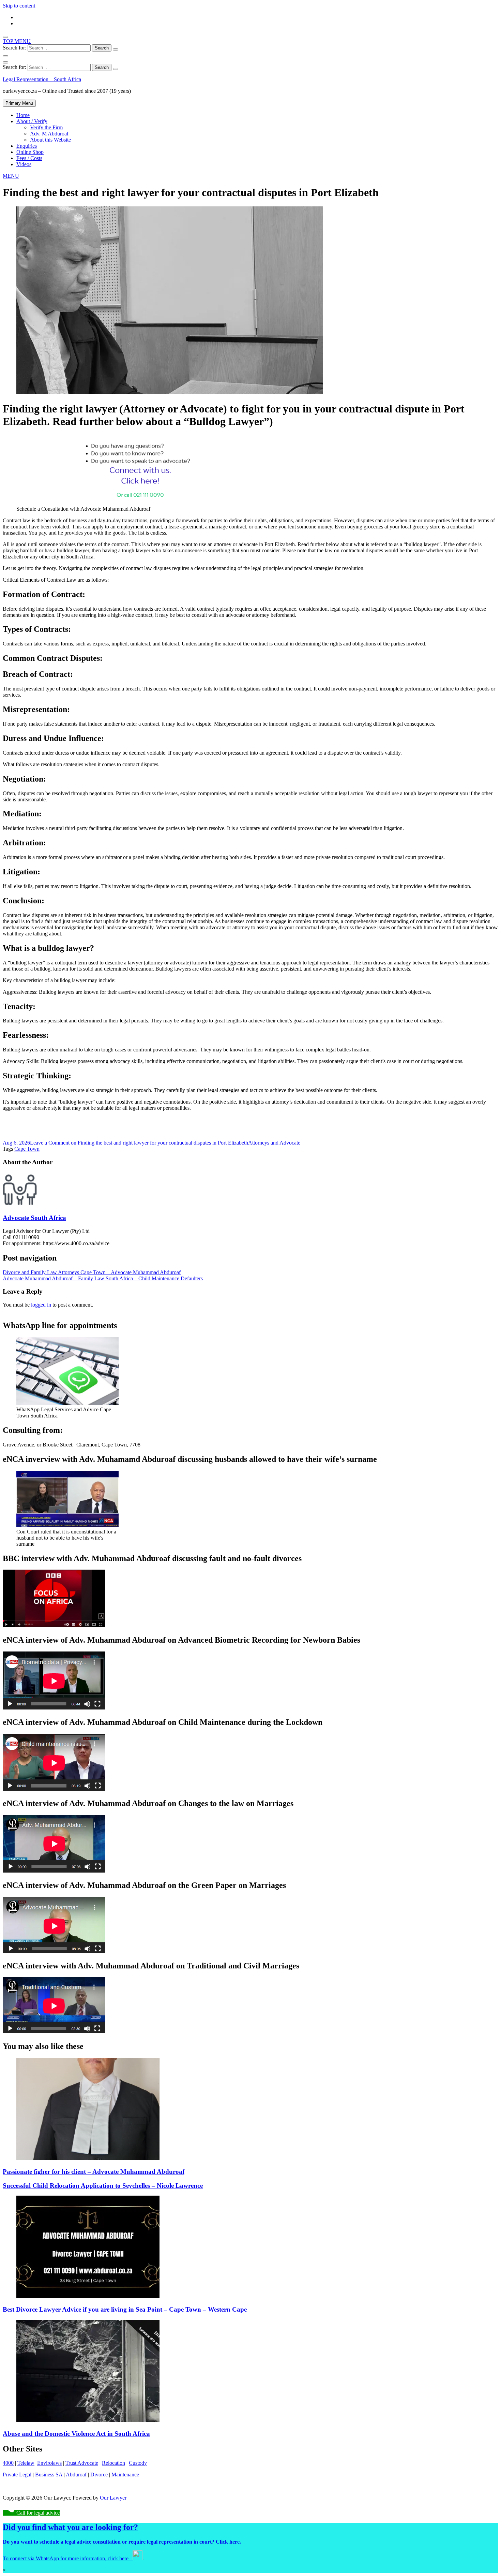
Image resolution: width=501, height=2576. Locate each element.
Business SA (49, 2475)
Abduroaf (76, 2475)
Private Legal (17, 2475)
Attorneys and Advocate (274, 1143)
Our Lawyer (113, 2498)
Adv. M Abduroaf (49, 134)
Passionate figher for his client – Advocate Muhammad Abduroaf (94, 2172)
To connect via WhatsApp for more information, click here (68, 2558)
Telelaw (26, 2463)
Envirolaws (49, 2463)
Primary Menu (19, 103)
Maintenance (125, 2475)
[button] (11, 176)
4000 (8, 2463)
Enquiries (27, 146)
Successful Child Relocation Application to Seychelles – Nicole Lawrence (103, 2186)
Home (23, 115)
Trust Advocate (82, 2463)
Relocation (113, 2463)
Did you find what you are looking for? (70, 2527)
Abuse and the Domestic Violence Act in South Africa (76, 2434)
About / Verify (32, 121)
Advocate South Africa (34, 1218)
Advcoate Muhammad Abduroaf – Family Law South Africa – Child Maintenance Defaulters (103, 1278)
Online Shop (30, 152)
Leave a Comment (139, 1143)
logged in (41, 1305)
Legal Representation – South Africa (42, 79)
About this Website (50, 140)
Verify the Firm (46, 127)
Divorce (99, 2475)
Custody (138, 2463)
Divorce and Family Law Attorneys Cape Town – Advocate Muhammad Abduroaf (92, 1272)
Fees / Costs (29, 158)
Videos (24, 164)
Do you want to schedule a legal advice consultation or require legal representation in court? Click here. (122, 2542)
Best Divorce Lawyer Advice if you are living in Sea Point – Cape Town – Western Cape (125, 2309)
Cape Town (27, 1149)
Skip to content (19, 6)
